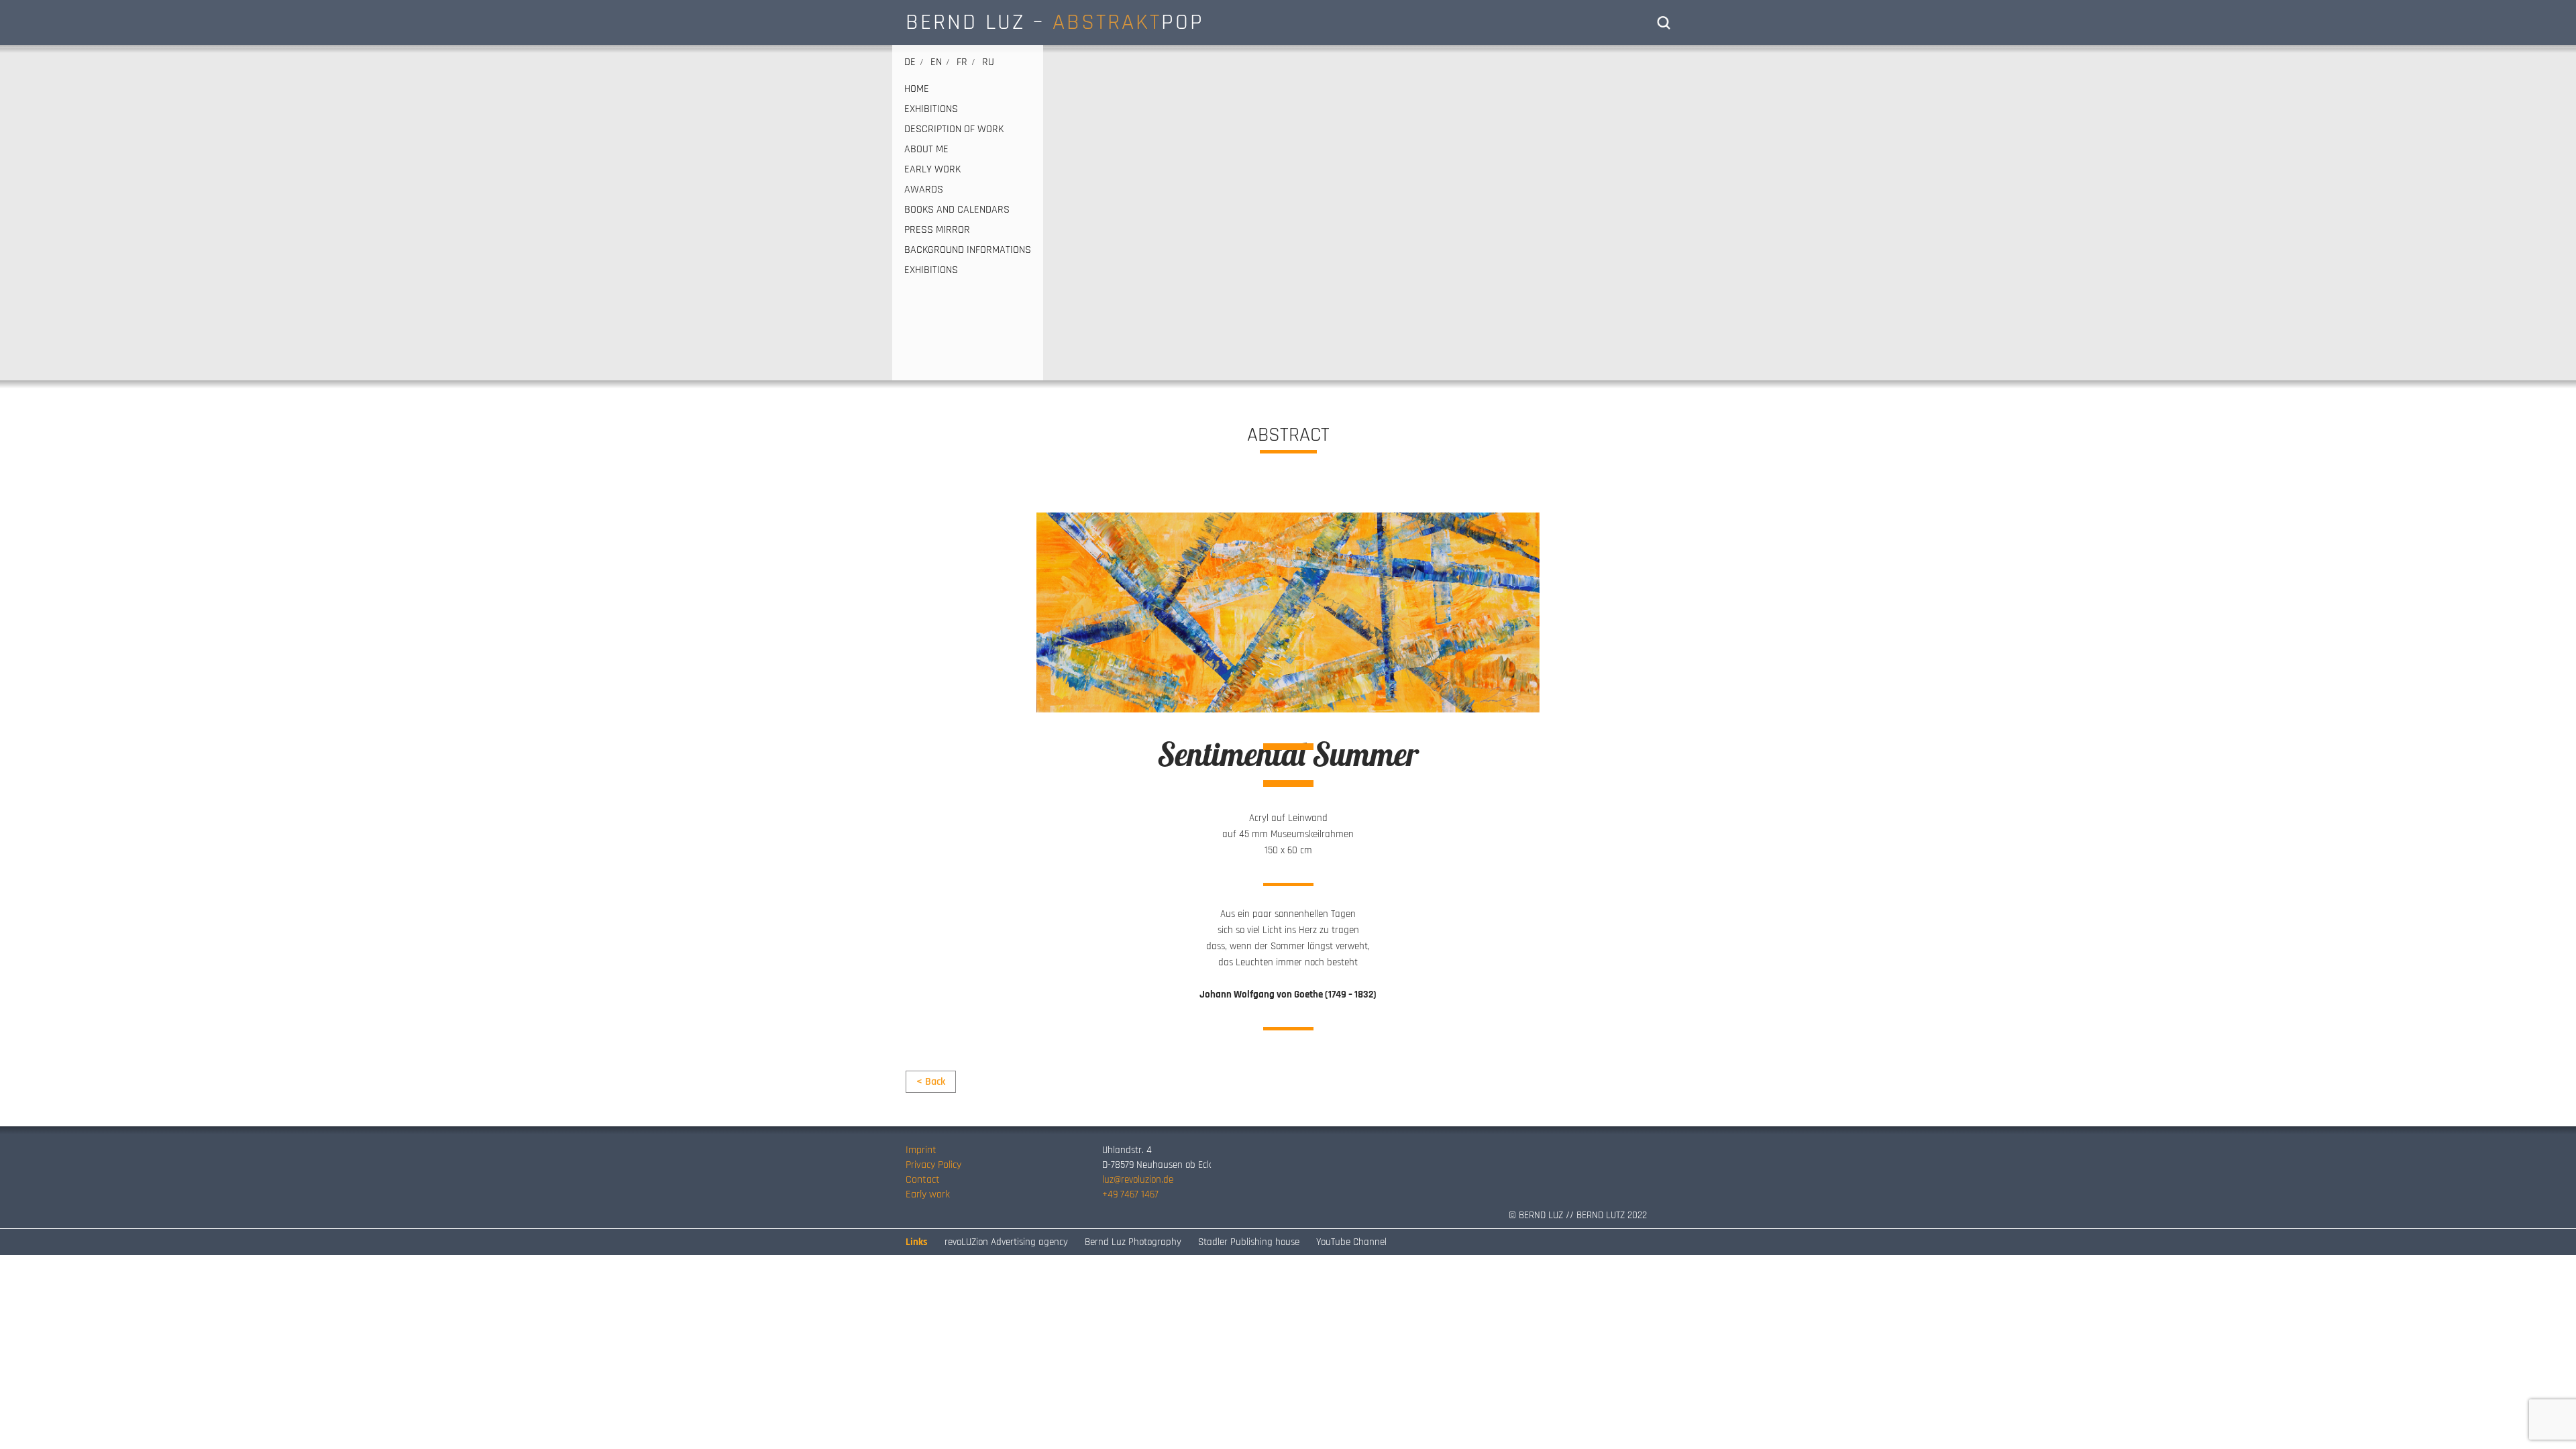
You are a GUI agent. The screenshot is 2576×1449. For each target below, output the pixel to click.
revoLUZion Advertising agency (1006, 1242)
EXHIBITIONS (931, 109)
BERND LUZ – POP (1055, 22)
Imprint (921, 1150)
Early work (928, 1194)
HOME (917, 89)
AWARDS (924, 190)
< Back (931, 1082)
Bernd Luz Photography (1133, 1242)
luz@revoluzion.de (1138, 1180)
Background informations (968, 250)
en (936, 62)
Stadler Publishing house (1249, 1242)
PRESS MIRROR (937, 230)
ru (988, 62)
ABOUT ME (926, 150)
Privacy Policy (933, 1165)
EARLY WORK (932, 170)
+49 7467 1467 (1130, 1194)
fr (962, 62)
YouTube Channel (1351, 1242)
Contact (923, 1180)
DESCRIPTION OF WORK (954, 129)
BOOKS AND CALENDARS (957, 210)
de (910, 62)
